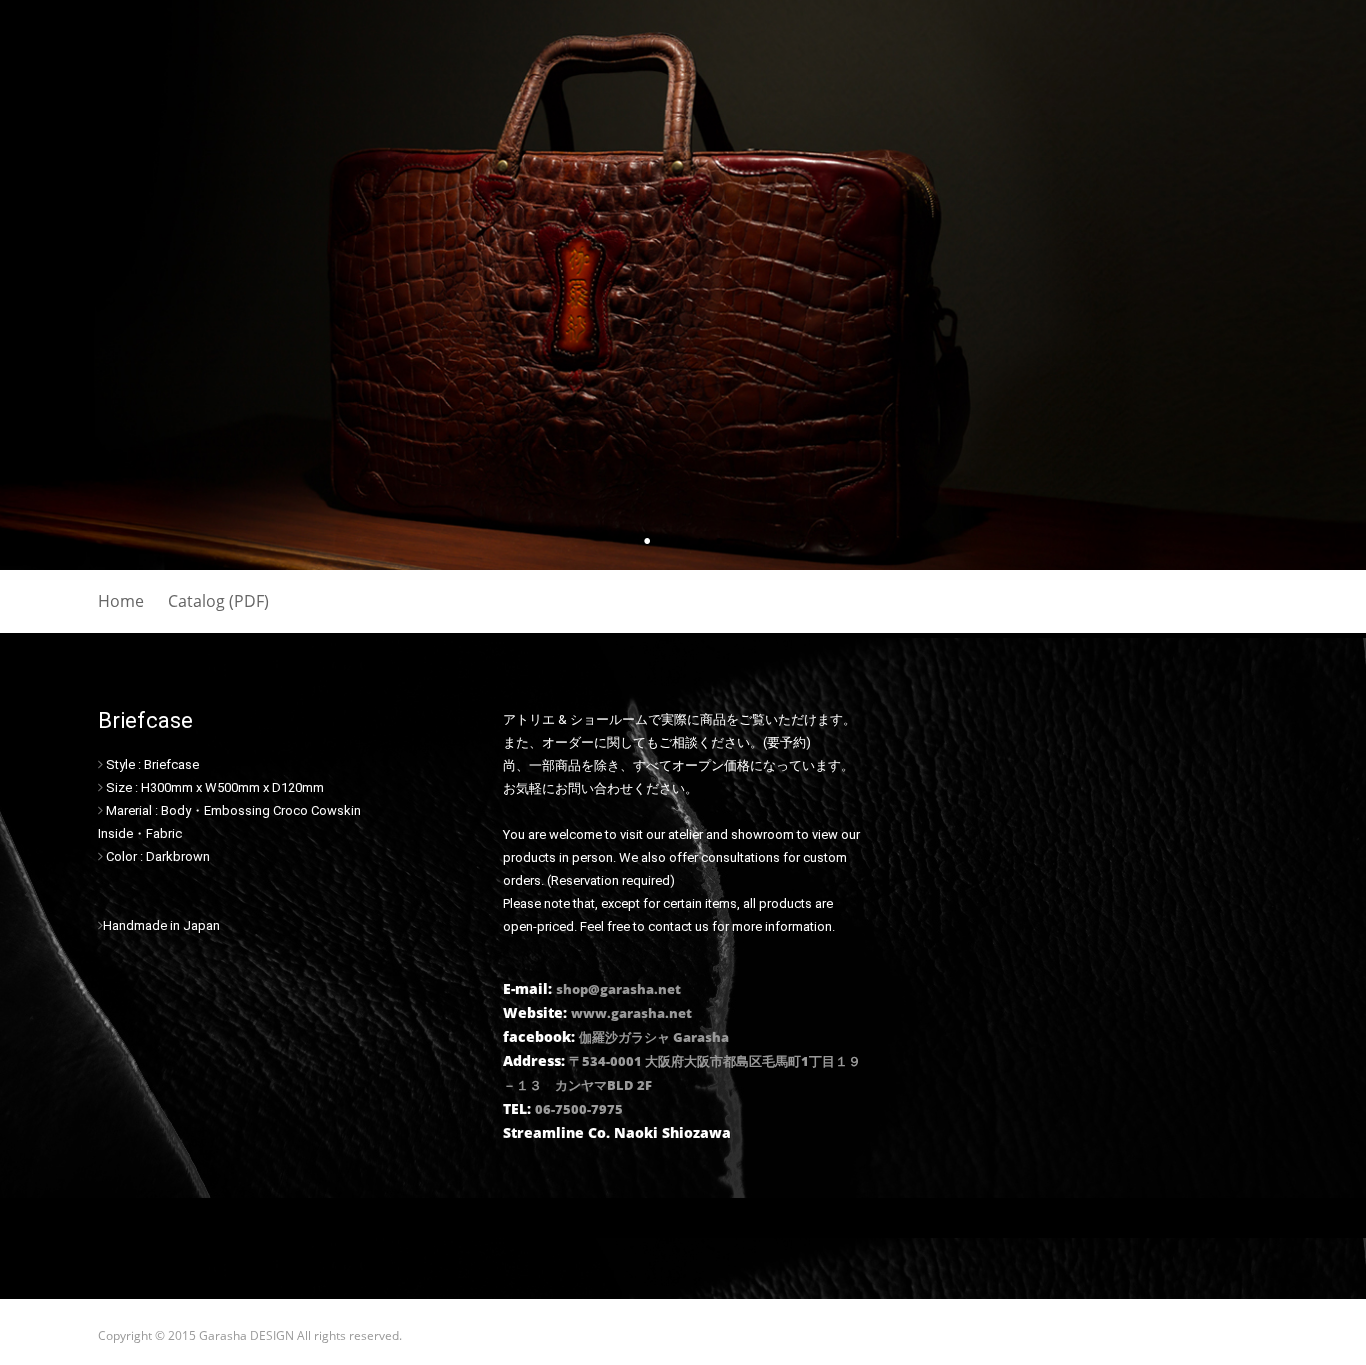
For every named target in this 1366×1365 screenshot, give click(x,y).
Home (121, 601)
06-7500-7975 (579, 1109)
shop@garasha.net (618, 989)
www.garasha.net (631, 1013)
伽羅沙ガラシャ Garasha (654, 1037)
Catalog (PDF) (218, 601)
